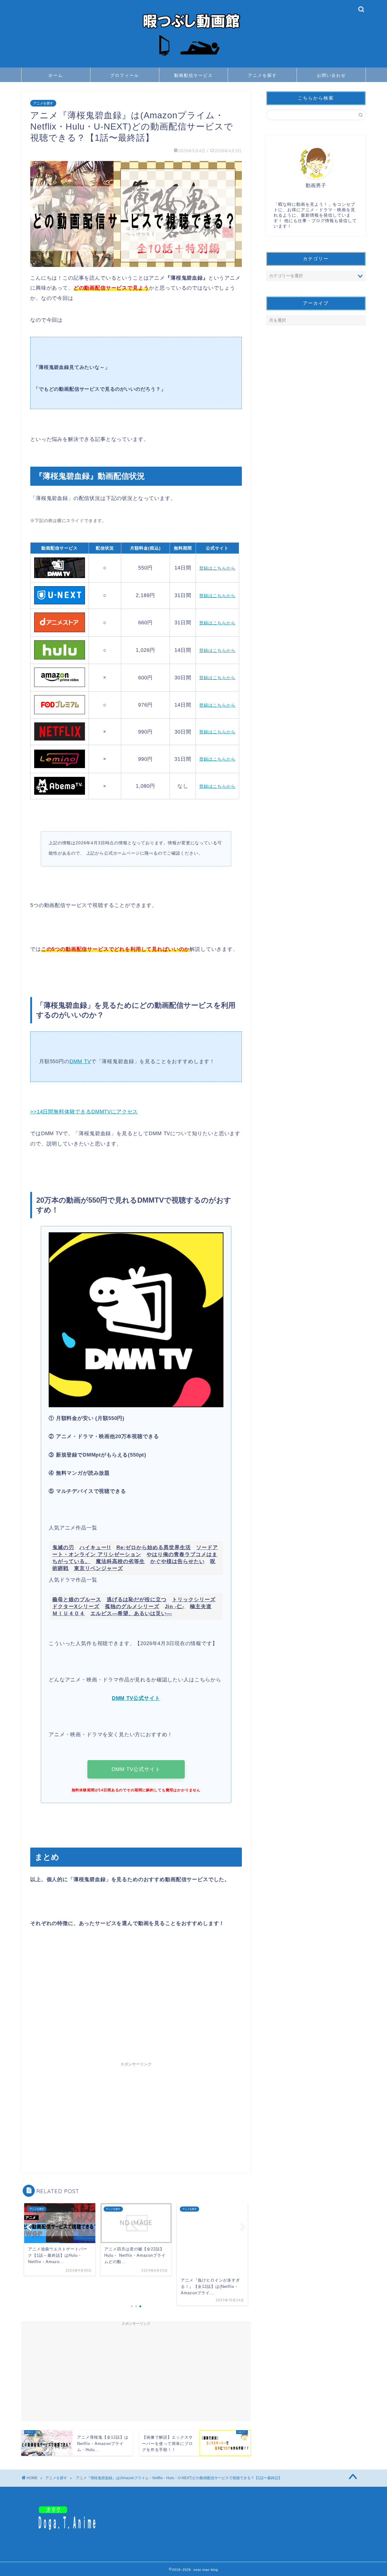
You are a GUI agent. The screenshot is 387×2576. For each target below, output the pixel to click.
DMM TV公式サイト (136, 1769)
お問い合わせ (331, 75)
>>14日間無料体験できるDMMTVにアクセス (84, 1112)
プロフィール (125, 75)
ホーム (56, 75)
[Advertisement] (136, 2004)
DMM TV (80, 1061)
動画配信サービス (193, 75)
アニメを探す (262, 75)
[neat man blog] (193, 61)
